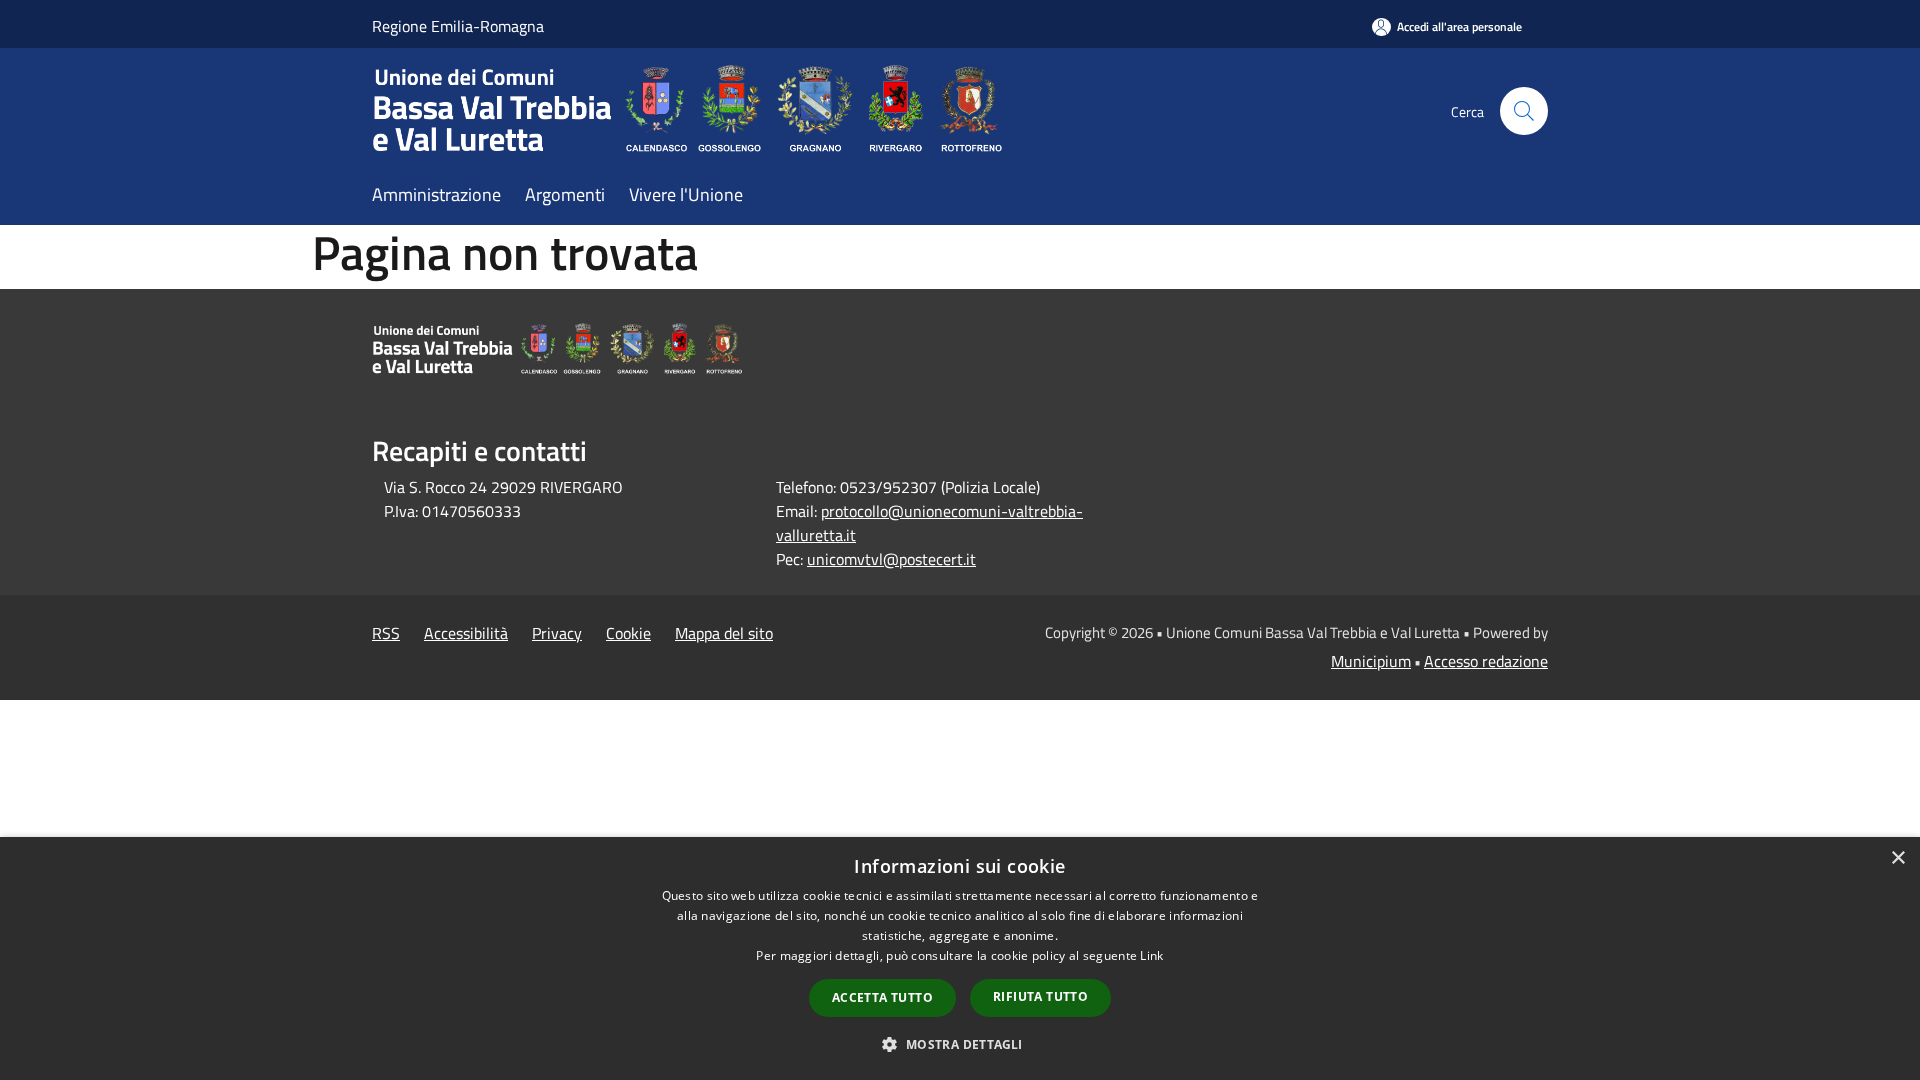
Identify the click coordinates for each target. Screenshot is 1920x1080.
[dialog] (960, 958)
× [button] (1897, 858)
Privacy (557, 633)
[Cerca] (1524, 111)
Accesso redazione (1486, 661)
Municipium (1371, 661)
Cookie (628, 633)
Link (1151, 955)
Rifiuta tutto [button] (1040, 996)
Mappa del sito (724, 633)
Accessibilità (466, 633)
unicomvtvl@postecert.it (891, 559)
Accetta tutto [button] (882, 997)
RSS (386, 633)
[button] (959, 1044)
